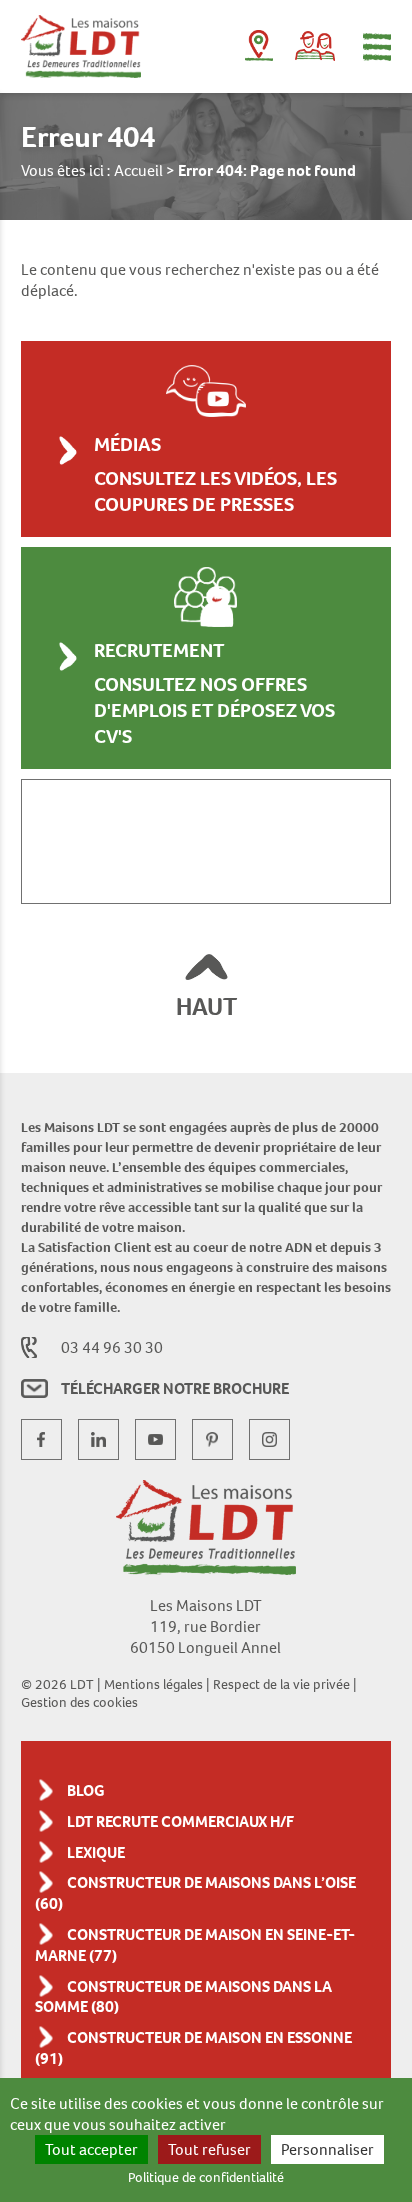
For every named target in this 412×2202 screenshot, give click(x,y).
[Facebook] (41, 1439)
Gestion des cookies (79, 1702)
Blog (86, 1790)
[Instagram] (269, 1439)
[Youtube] (155, 1439)
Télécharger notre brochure (175, 1388)
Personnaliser (327, 2149)
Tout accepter (91, 2149)
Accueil (138, 170)
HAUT (206, 1006)
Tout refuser (209, 2149)
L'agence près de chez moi (259, 50)
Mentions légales (153, 1684)
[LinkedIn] (98, 1439)
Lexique (96, 1852)
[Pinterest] (212, 1439)
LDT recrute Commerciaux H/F (180, 1821)
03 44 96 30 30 (112, 1347)
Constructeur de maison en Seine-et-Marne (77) (195, 1945)
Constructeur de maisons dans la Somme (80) (183, 1997)
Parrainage (315, 46)
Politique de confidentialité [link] (206, 2177)
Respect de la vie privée (281, 1684)
